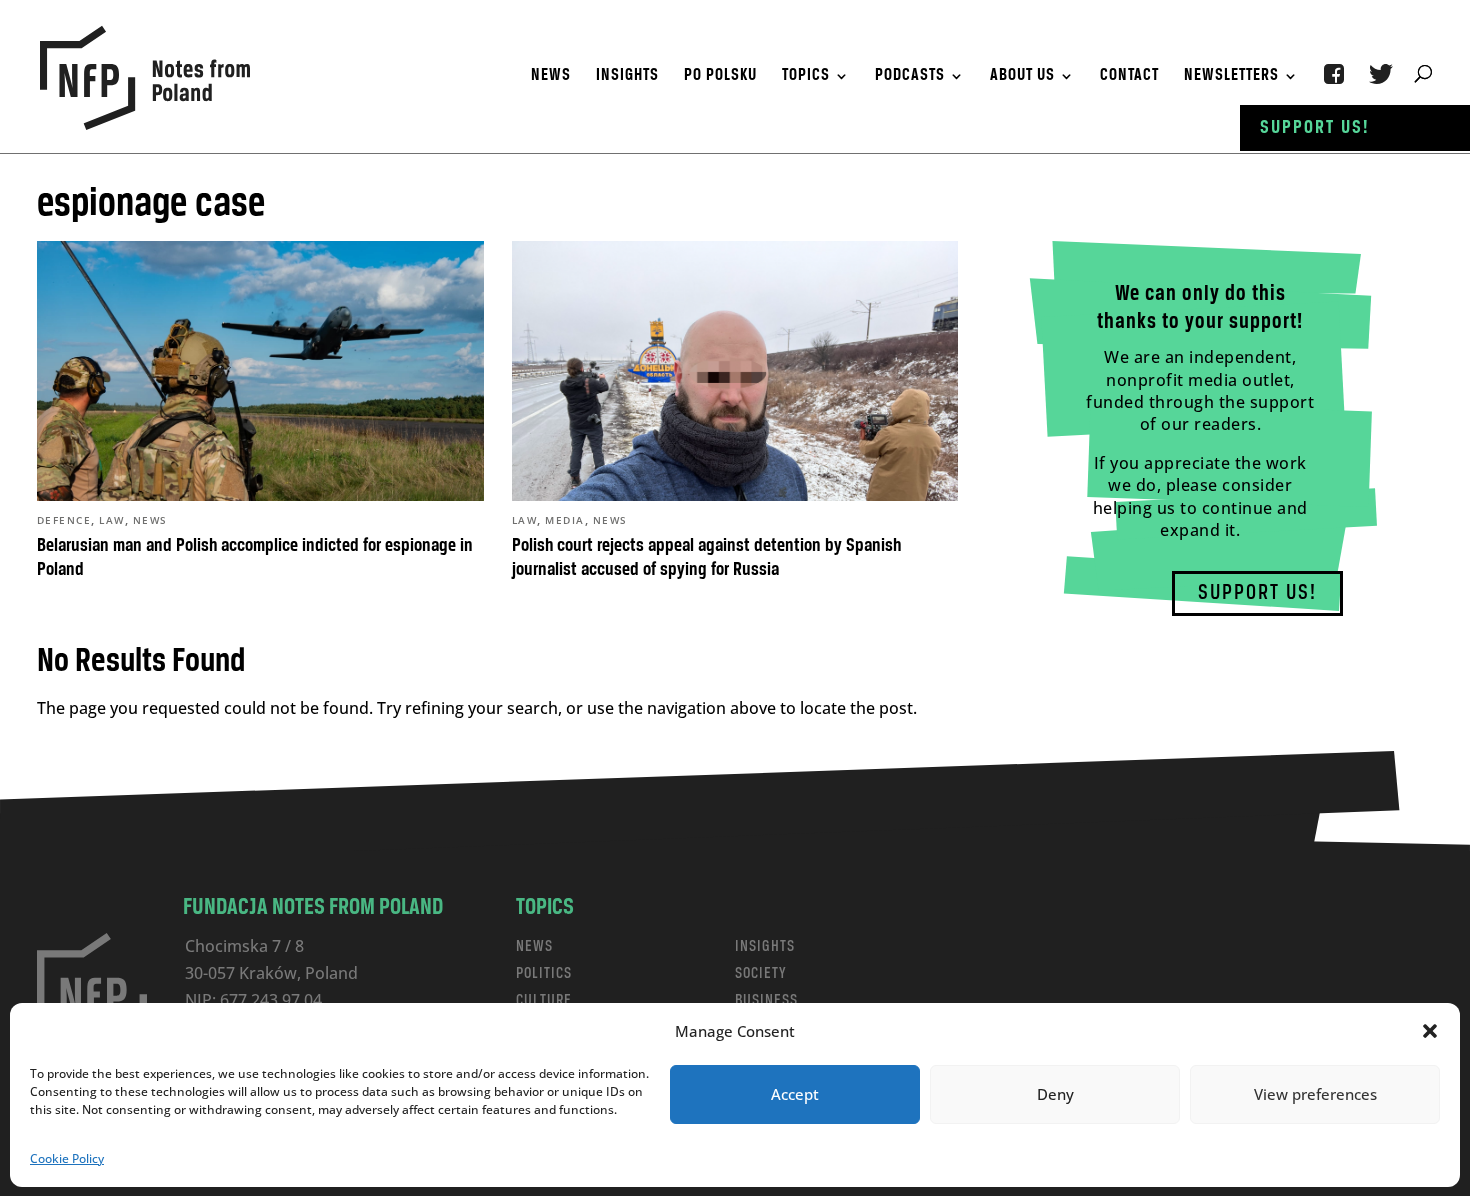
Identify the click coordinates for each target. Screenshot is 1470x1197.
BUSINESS (766, 1000)
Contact (1129, 77)
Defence (64, 520)
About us (1022, 77)
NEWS (534, 946)
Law (112, 520)
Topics (806, 77)
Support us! (1315, 128)
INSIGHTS (765, 946)
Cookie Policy (67, 1158)
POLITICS (544, 973)
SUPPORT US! (1257, 593)
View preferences (1315, 1094)
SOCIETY (761, 973)
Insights (627, 77)
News (551, 77)
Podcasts (910, 77)
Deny (1055, 1094)
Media (565, 520)
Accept (795, 1094)
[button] (1430, 1031)
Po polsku (720, 77)
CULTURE (544, 1000)
